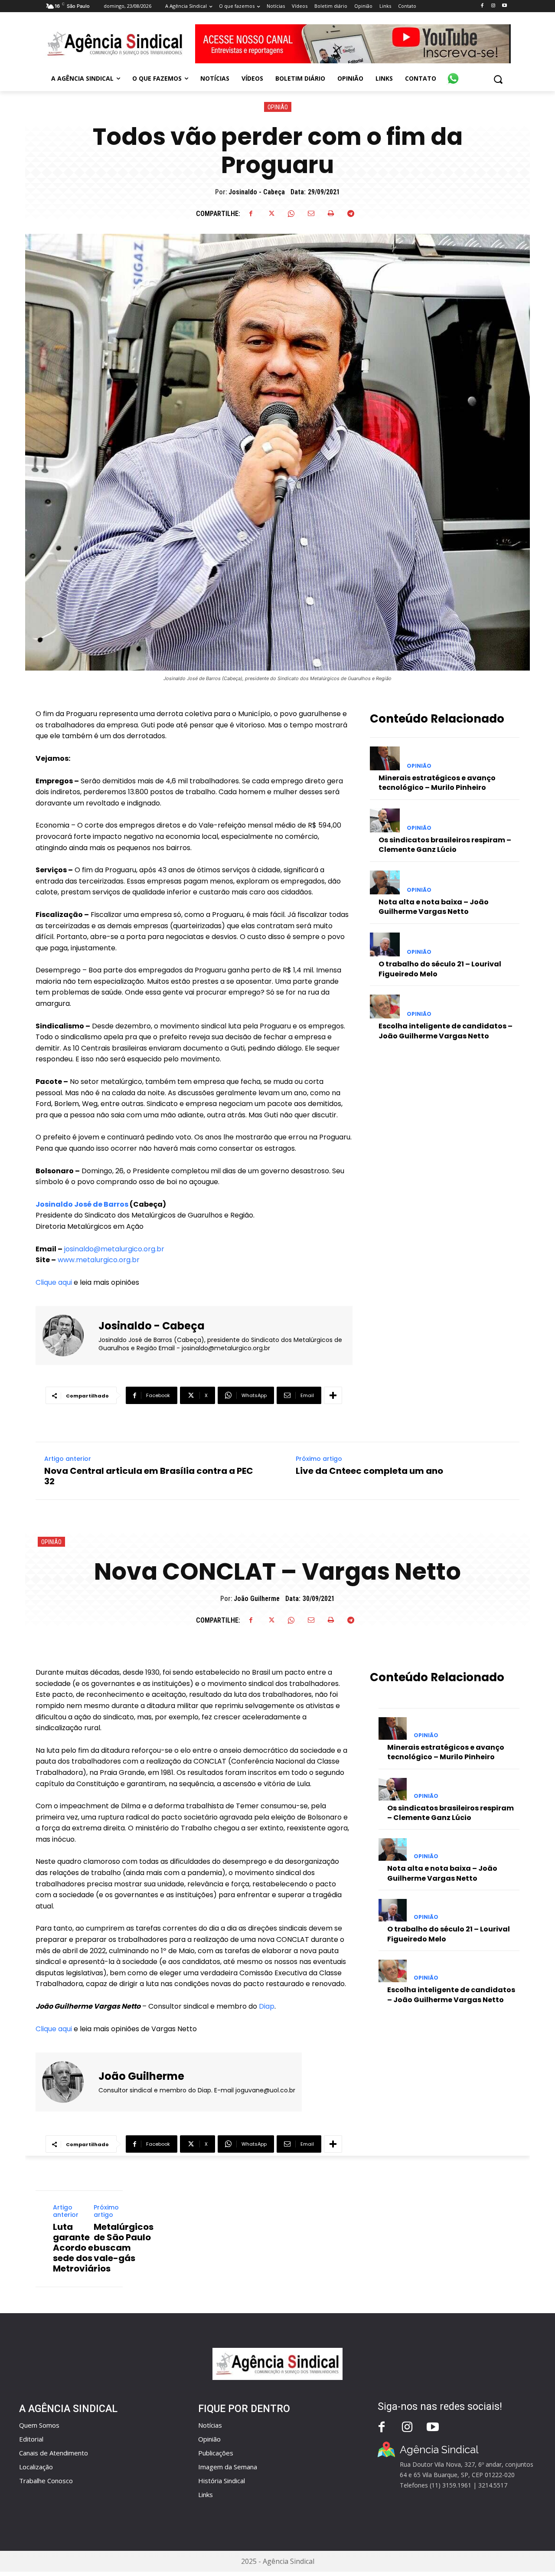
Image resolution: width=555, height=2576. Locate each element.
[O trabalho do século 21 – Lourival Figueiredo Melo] (385, 944)
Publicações (216, 2453)
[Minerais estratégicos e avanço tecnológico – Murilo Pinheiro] (385, 758)
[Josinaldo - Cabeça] (68, 1335)
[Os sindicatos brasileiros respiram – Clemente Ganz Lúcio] (385, 820)
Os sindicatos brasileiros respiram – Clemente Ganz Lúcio (445, 845)
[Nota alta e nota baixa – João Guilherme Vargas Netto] (385, 882)
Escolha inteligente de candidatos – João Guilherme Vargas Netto (446, 1031)
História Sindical (222, 2481)
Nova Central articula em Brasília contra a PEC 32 (149, 1476)
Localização (36, 2467)
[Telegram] (351, 213)
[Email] (311, 213)
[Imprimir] (331, 213)
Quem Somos (39, 2425)
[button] (498, 79)
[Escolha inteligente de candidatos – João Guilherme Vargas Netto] (385, 1007)
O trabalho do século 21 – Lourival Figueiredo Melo (440, 969)
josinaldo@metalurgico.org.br (114, 1249)
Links (206, 2494)
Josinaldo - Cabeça (257, 192)
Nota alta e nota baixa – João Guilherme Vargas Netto (434, 907)
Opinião (278, 107)
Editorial (31, 2439)
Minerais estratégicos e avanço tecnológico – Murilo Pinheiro (437, 783)
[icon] (453, 74)
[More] (333, 1395)
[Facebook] (482, 6)
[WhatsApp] (291, 213)
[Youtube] (504, 6)
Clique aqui (54, 1282)
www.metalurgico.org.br (99, 1260)
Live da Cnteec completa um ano (369, 1471)
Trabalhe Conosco (46, 2481)
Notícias (210, 2425)
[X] (271, 213)
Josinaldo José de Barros (82, 1204)
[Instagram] (493, 6)
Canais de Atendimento (54, 2453)
